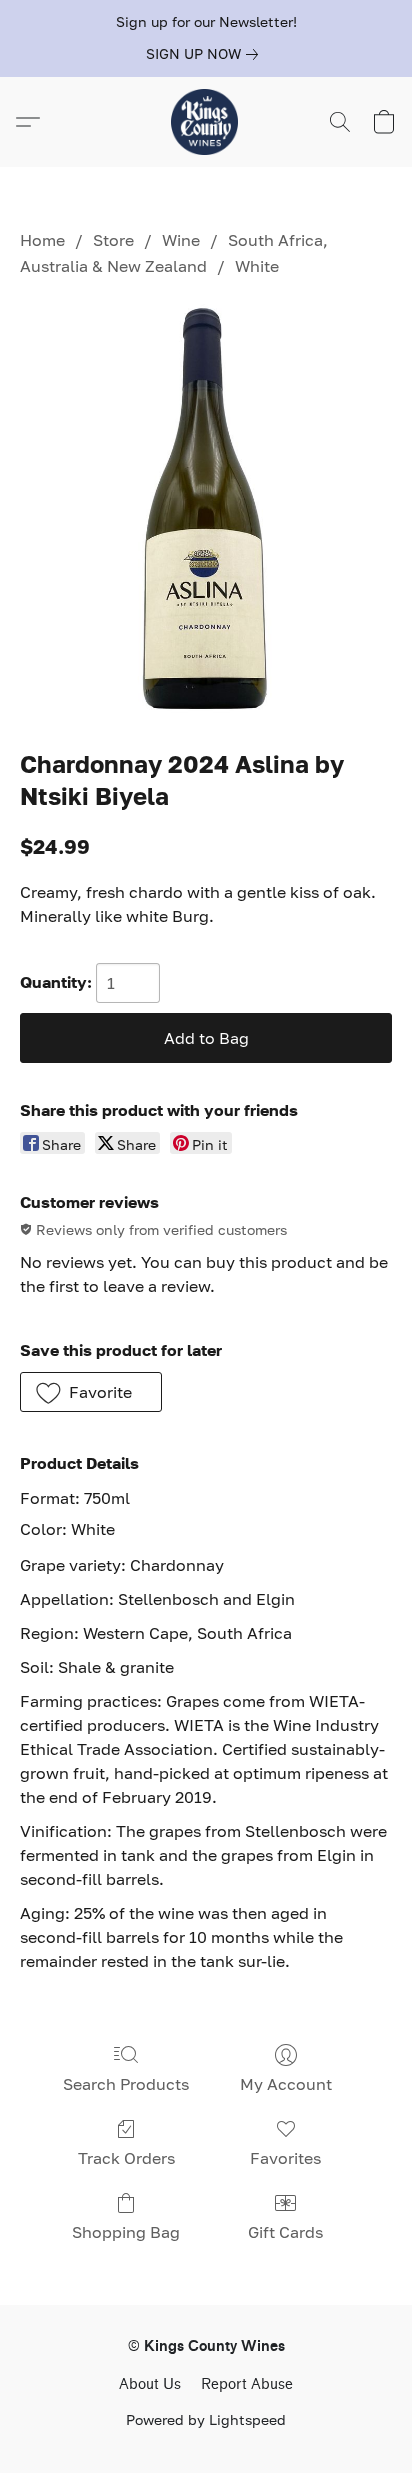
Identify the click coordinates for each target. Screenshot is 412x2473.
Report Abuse (247, 2384)
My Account (286, 2084)
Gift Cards (285, 2232)
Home (42, 240)
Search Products (126, 2084)
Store (113, 240)
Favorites (285, 2158)
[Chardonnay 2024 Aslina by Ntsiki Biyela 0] (206, 509)
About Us (150, 2384)
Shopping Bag (126, 2232)
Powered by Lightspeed (206, 2419)
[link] (206, 54)
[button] (206, 122)
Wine (181, 240)
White (257, 266)
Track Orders (126, 2158)
